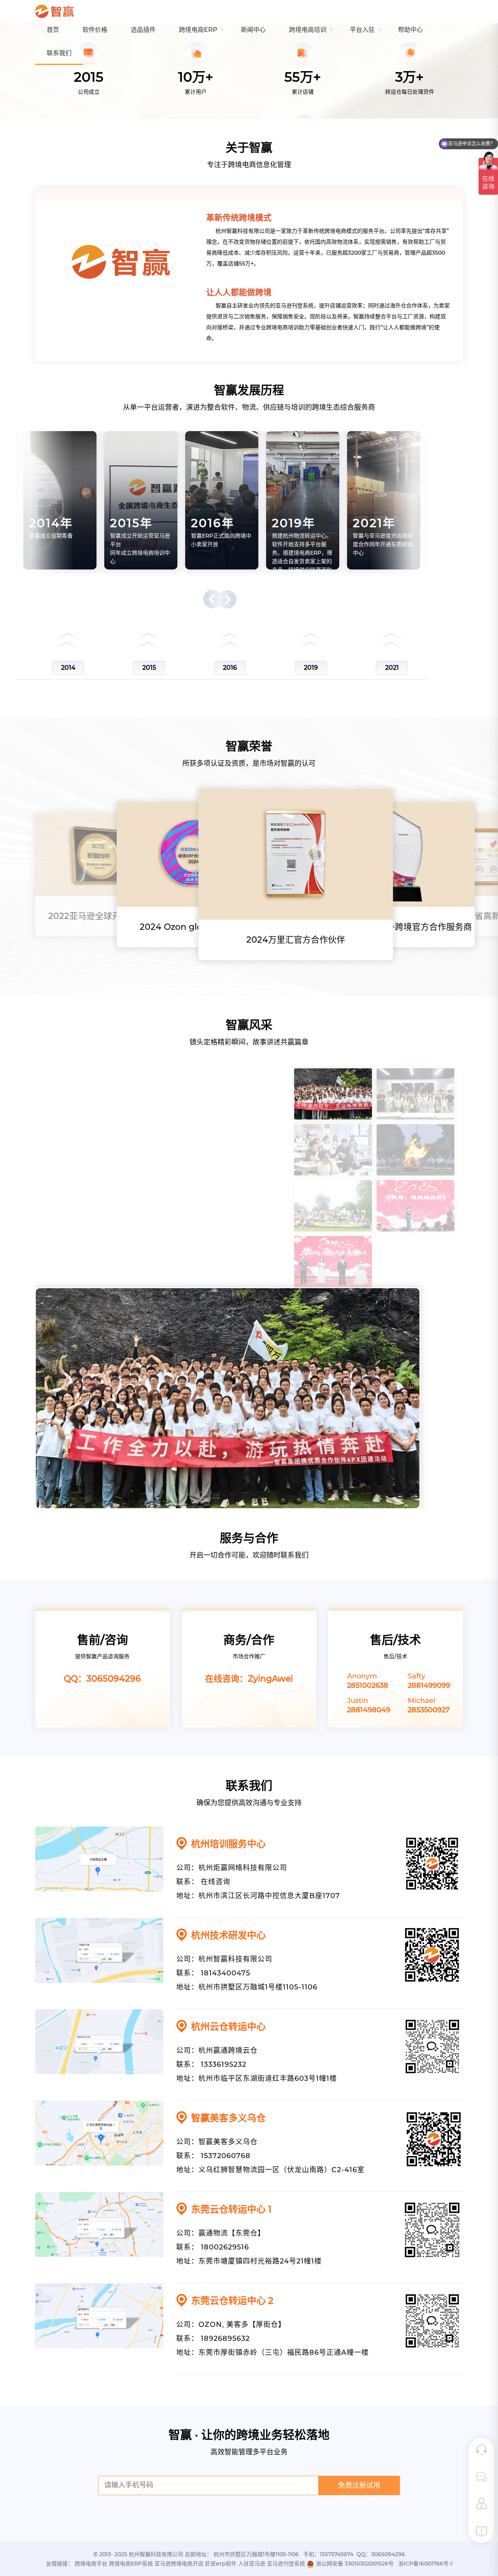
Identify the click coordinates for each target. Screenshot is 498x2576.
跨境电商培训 (308, 30)
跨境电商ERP (198, 30)
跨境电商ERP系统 (131, 2564)
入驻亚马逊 (252, 2564)
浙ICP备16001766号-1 (425, 2564)
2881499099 (429, 1685)
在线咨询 (216, 1882)
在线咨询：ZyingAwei (249, 1679)
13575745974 (337, 2554)
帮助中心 (410, 30)
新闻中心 (253, 30)
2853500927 (429, 1710)
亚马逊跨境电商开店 (179, 2564)
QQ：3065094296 (102, 1679)
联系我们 (59, 53)
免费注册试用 (359, 2485)
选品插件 (143, 30)
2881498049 (369, 1710)
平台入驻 (362, 30)
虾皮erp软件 (221, 2564)
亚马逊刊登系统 (286, 2564)
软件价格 (95, 30)
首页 (53, 30)
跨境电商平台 (91, 2564)
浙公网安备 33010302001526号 (355, 2564)
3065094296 (388, 2554)
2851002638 (368, 1685)
